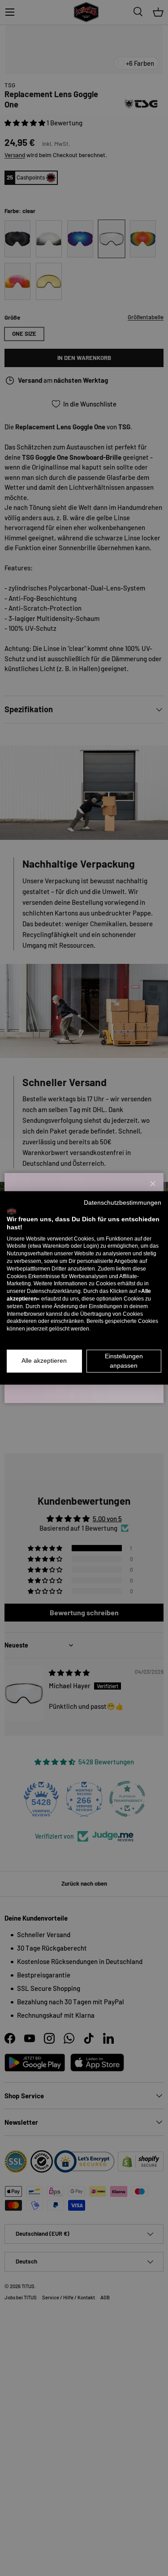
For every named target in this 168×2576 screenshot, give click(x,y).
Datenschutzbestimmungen (123, 1203)
